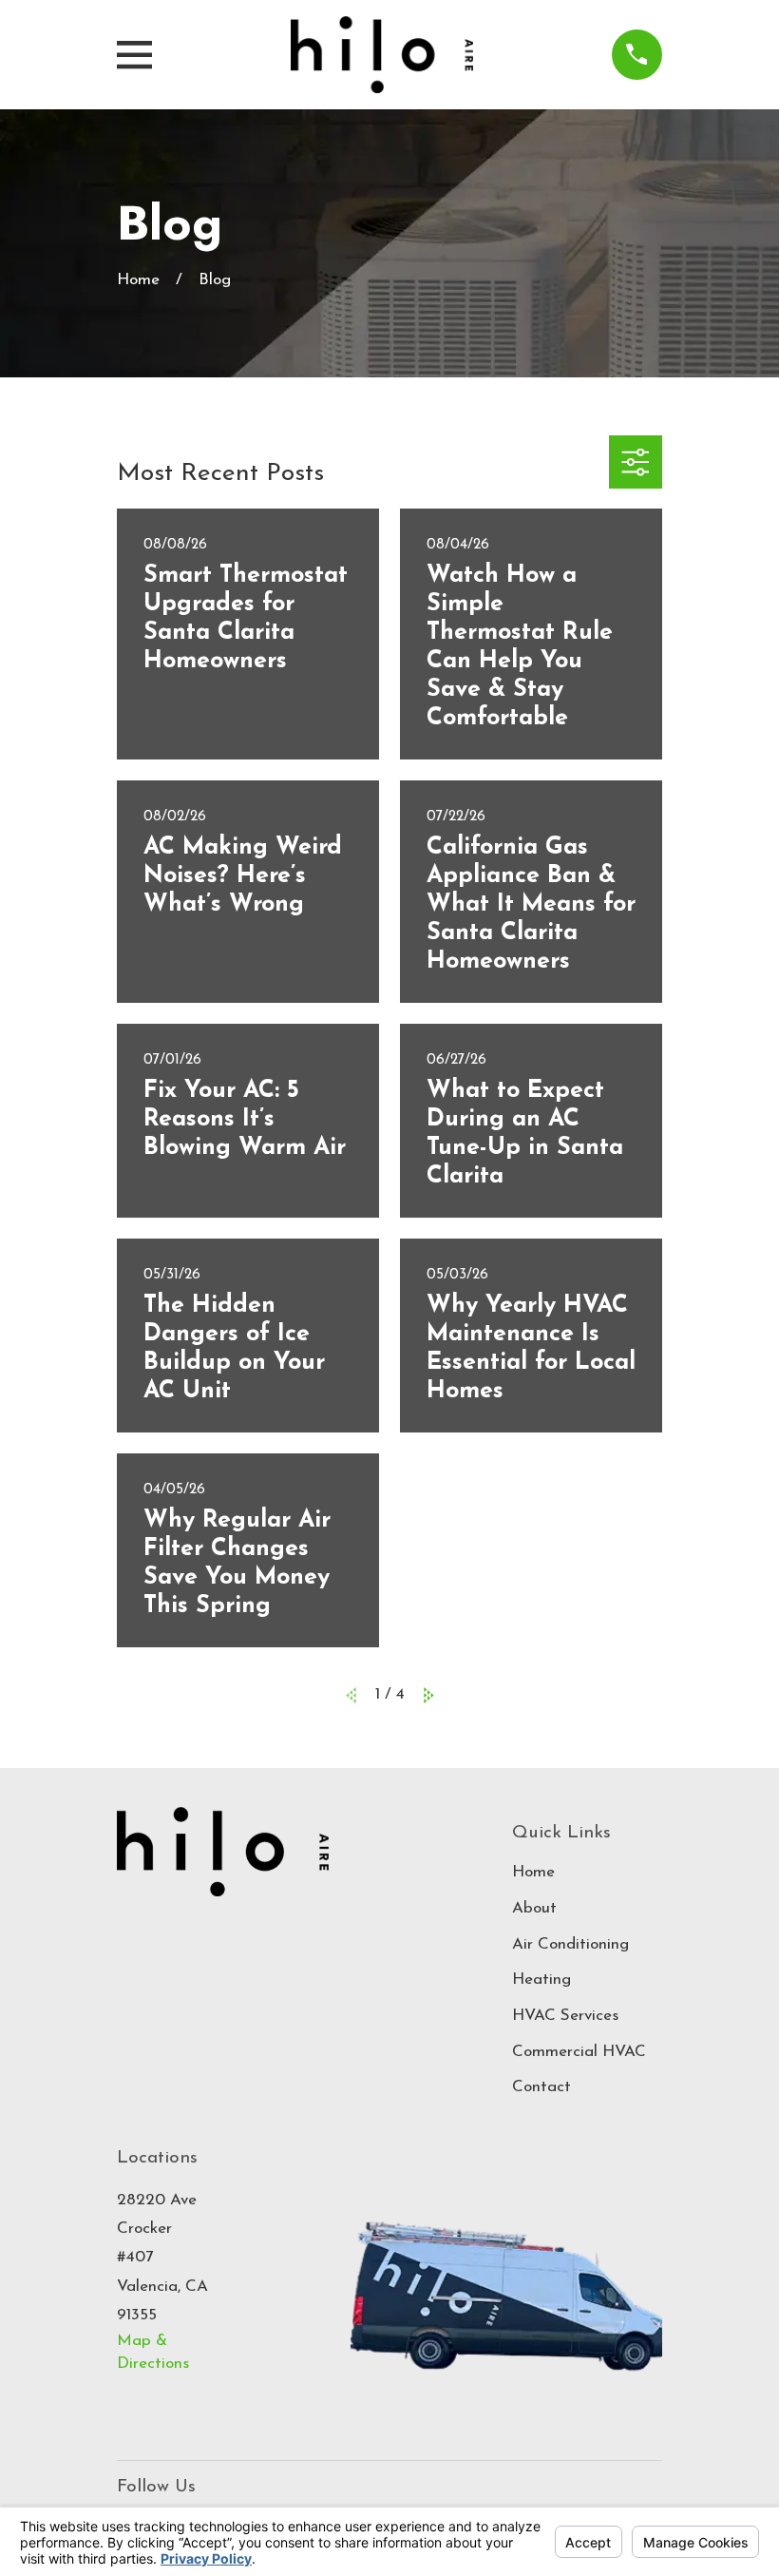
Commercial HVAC (579, 2052)
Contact (541, 2087)
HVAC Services (565, 2016)
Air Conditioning (570, 1944)
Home (533, 1872)
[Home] (382, 55)
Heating (541, 1980)
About (534, 1908)
